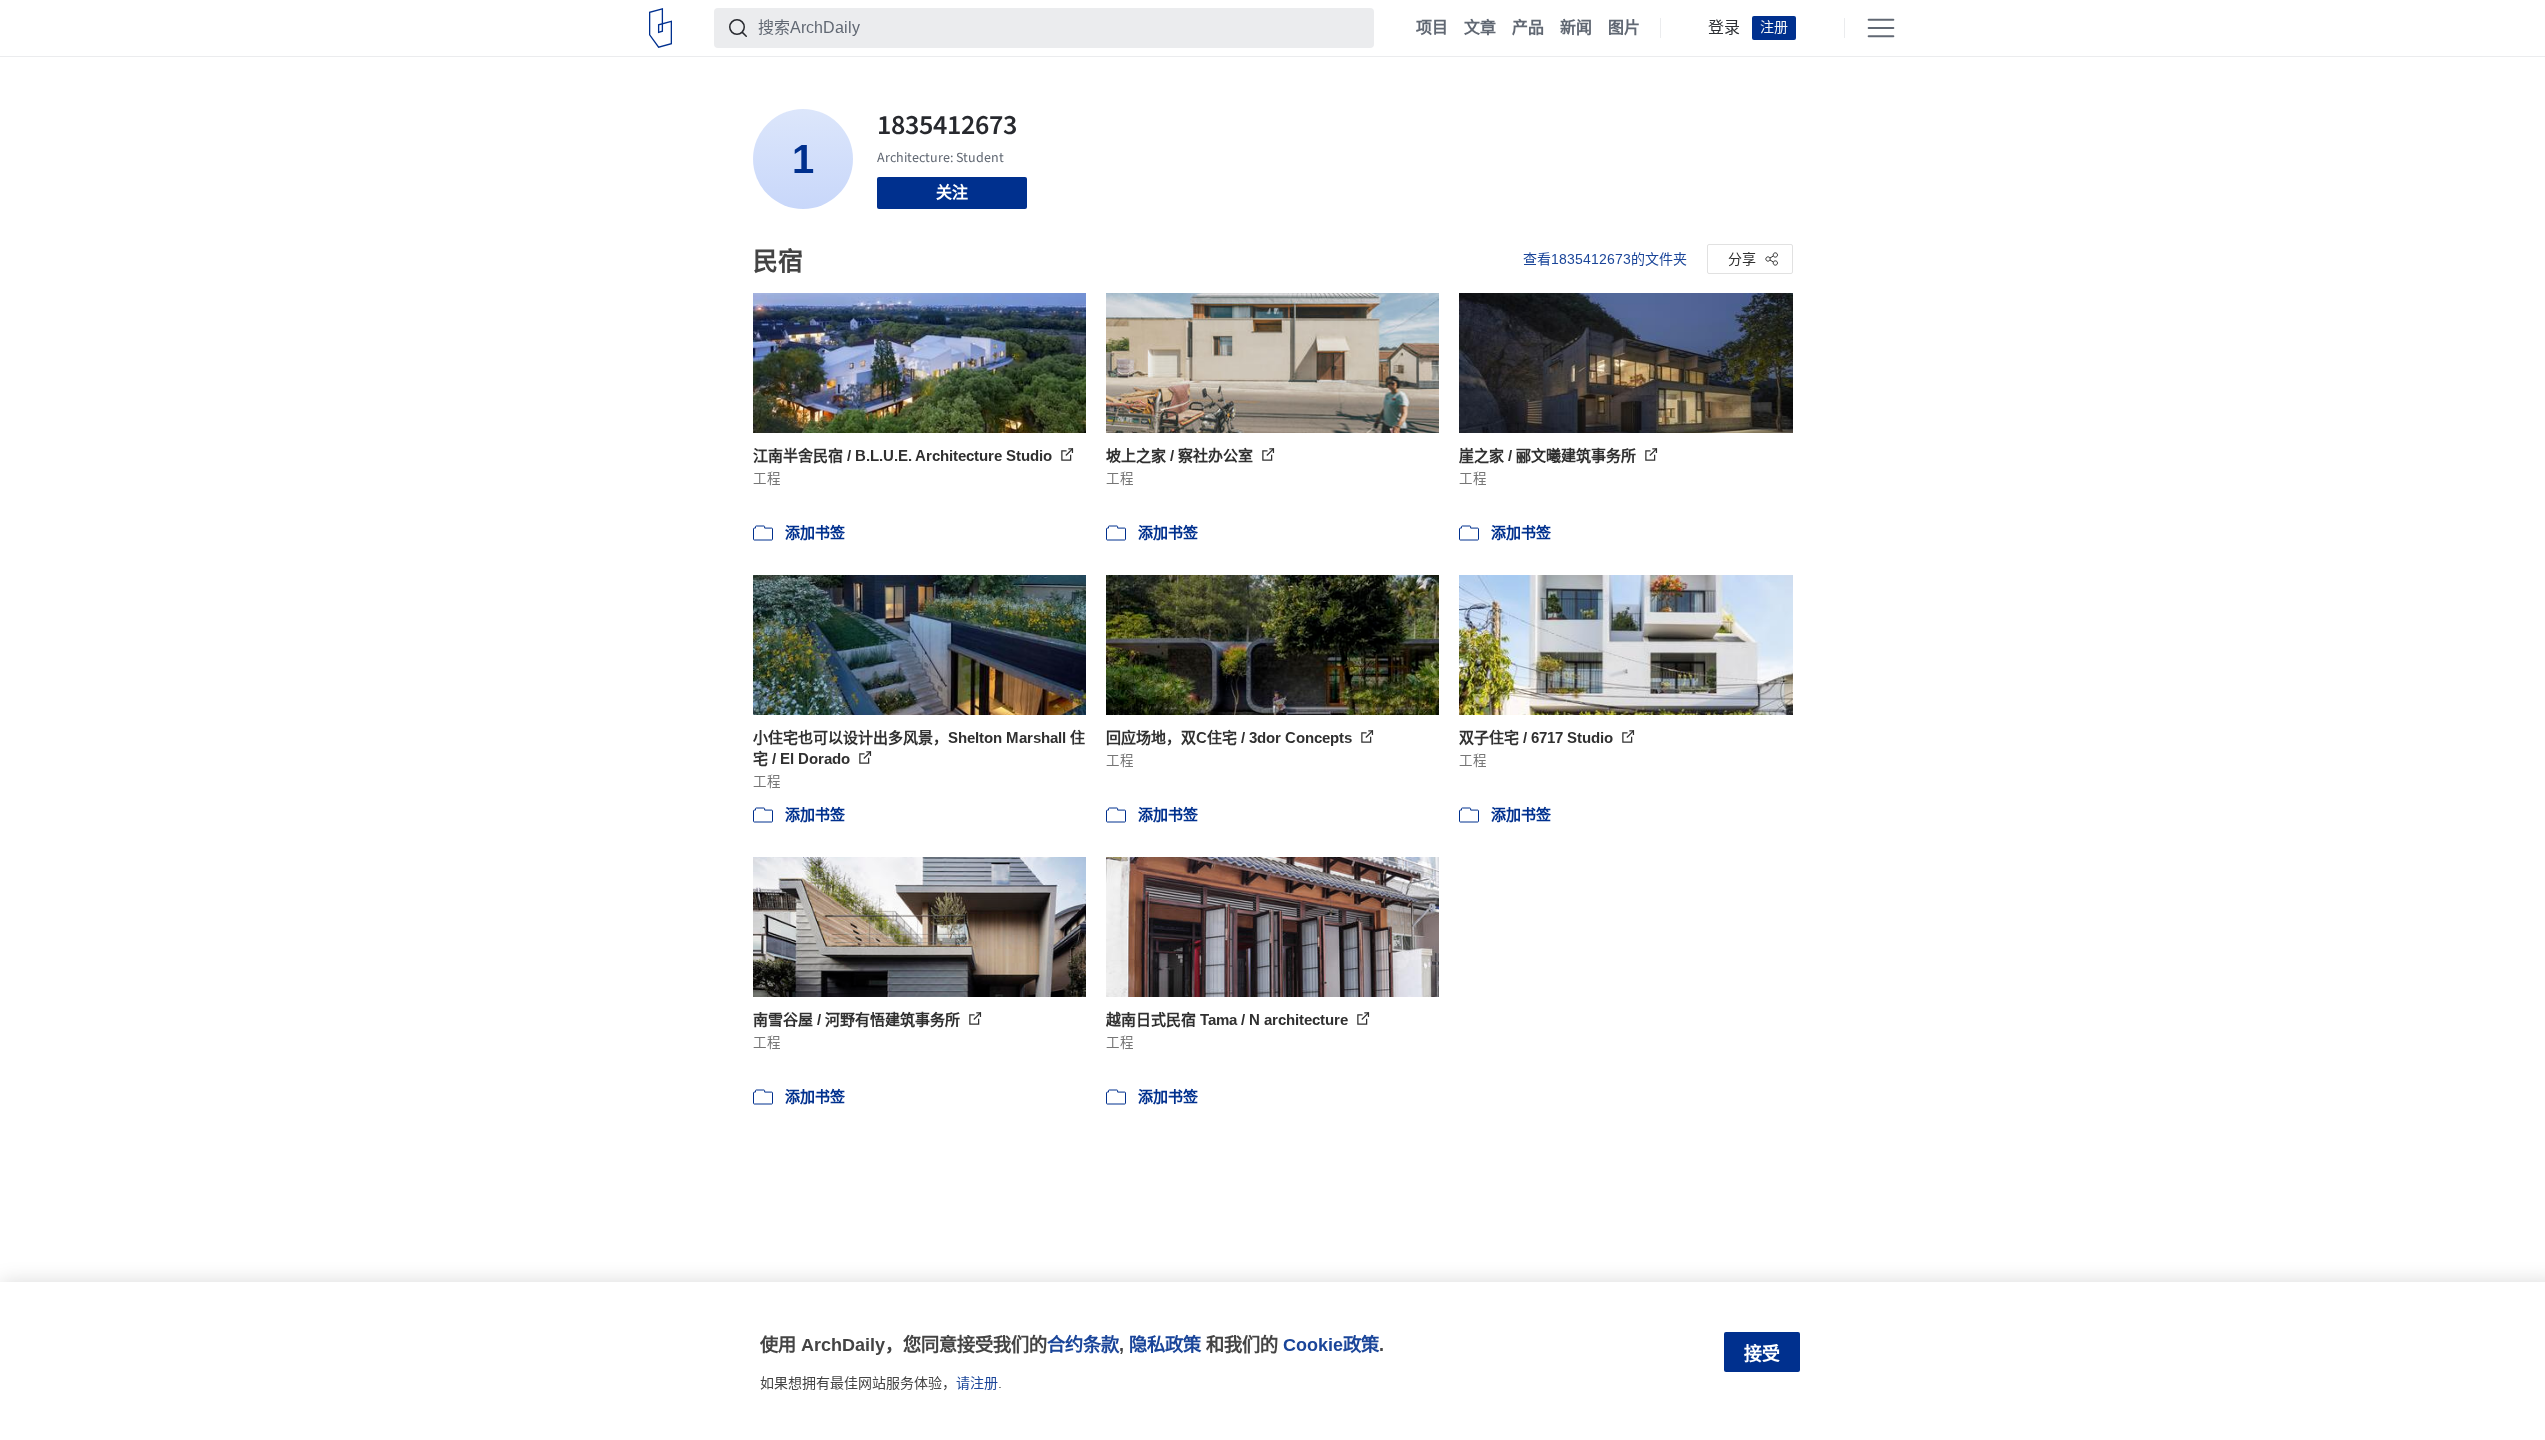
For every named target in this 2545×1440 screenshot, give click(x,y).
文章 (1480, 28)
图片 (1624, 28)
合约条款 (1083, 1344)
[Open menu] (1881, 28)
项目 (1432, 28)
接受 (1762, 1354)
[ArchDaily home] (660, 28)
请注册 (977, 1383)
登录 (1724, 28)
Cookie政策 (1331, 1344)
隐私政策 (1165, 1344)
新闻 (1576, 28)
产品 (1528, 28)
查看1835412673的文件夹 (1605, 259)
